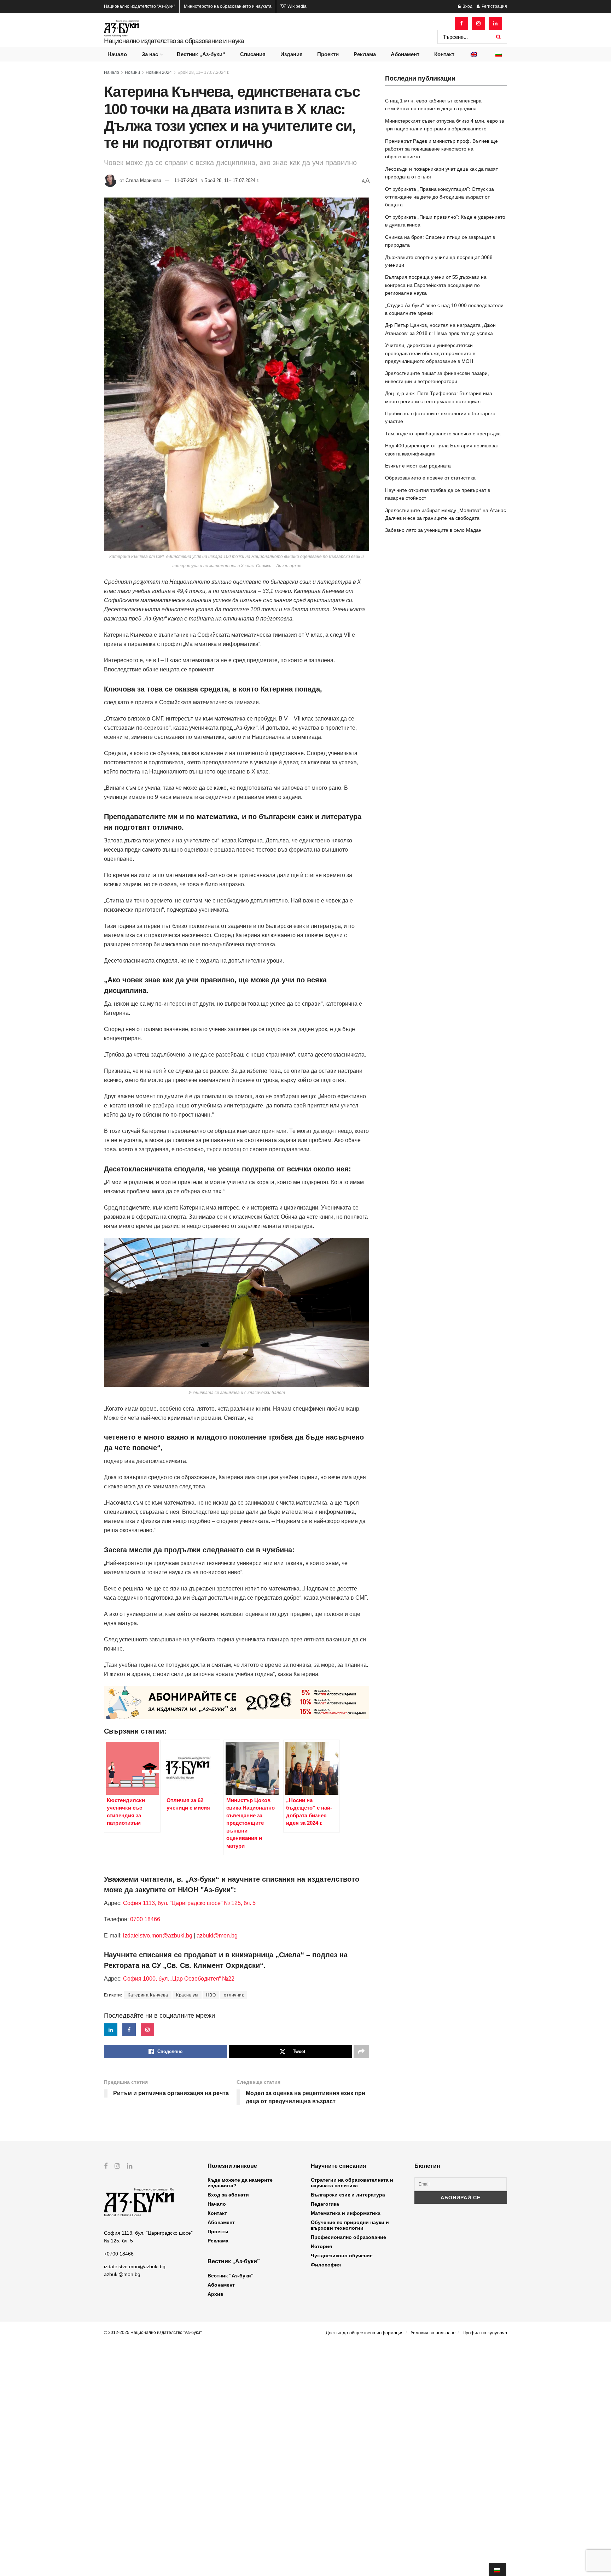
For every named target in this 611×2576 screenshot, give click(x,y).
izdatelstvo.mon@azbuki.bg (158, 1936)
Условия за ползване (433, 2333)
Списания (253, 54)
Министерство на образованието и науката (228, 6)
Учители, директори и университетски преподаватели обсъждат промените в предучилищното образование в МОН (430, 353)
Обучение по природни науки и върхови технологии (350, 2225)
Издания (292, 54)
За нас (150, 54)
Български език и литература (348, 2195)
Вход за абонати (228, 2195)
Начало (117, 54)
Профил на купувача (485, 2333)
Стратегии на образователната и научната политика (352, 2183)
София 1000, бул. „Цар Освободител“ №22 (179, 1979)
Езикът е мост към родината (418, 466)
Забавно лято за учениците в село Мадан (433, 530)
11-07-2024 (186, 180)
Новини (132, 72)
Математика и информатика (346, 2213)
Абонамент (405, 54)
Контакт (444, 54)
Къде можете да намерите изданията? (240, 2183)
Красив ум (187, 1995)
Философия (326, 2265)
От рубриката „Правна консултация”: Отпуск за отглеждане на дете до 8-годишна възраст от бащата (440, 197)
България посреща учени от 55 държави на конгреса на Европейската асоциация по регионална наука (436, 285)
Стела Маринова (143, 180)
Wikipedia (296, 6)
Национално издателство (139, 6)
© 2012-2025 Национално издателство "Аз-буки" (153, 2333)
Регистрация (494, 6)
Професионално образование (348, 2237)
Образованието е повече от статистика (430, 478)
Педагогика (325, 2204)
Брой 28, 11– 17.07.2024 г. (203, 72)
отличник (234, 1995)
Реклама (365, 54)
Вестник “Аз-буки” (231, 2276)
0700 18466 (145, 1919)
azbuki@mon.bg (217, 1936)
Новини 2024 (159, 72)
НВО (211, 1995)
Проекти (328, 54)
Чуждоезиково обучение (342, 2256)
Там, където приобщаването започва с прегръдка (443, 434)
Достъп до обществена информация (365, 2333)
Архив (216, 2294)
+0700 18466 (119, 2254)
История (321, 2246)
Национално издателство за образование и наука (174, 41)
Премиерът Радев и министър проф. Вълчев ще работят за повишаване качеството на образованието (441, 149)
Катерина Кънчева (148, 1995)
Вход (467, 6)
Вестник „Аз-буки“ (201, 54)
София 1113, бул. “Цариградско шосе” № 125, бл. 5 (189, 1903)
